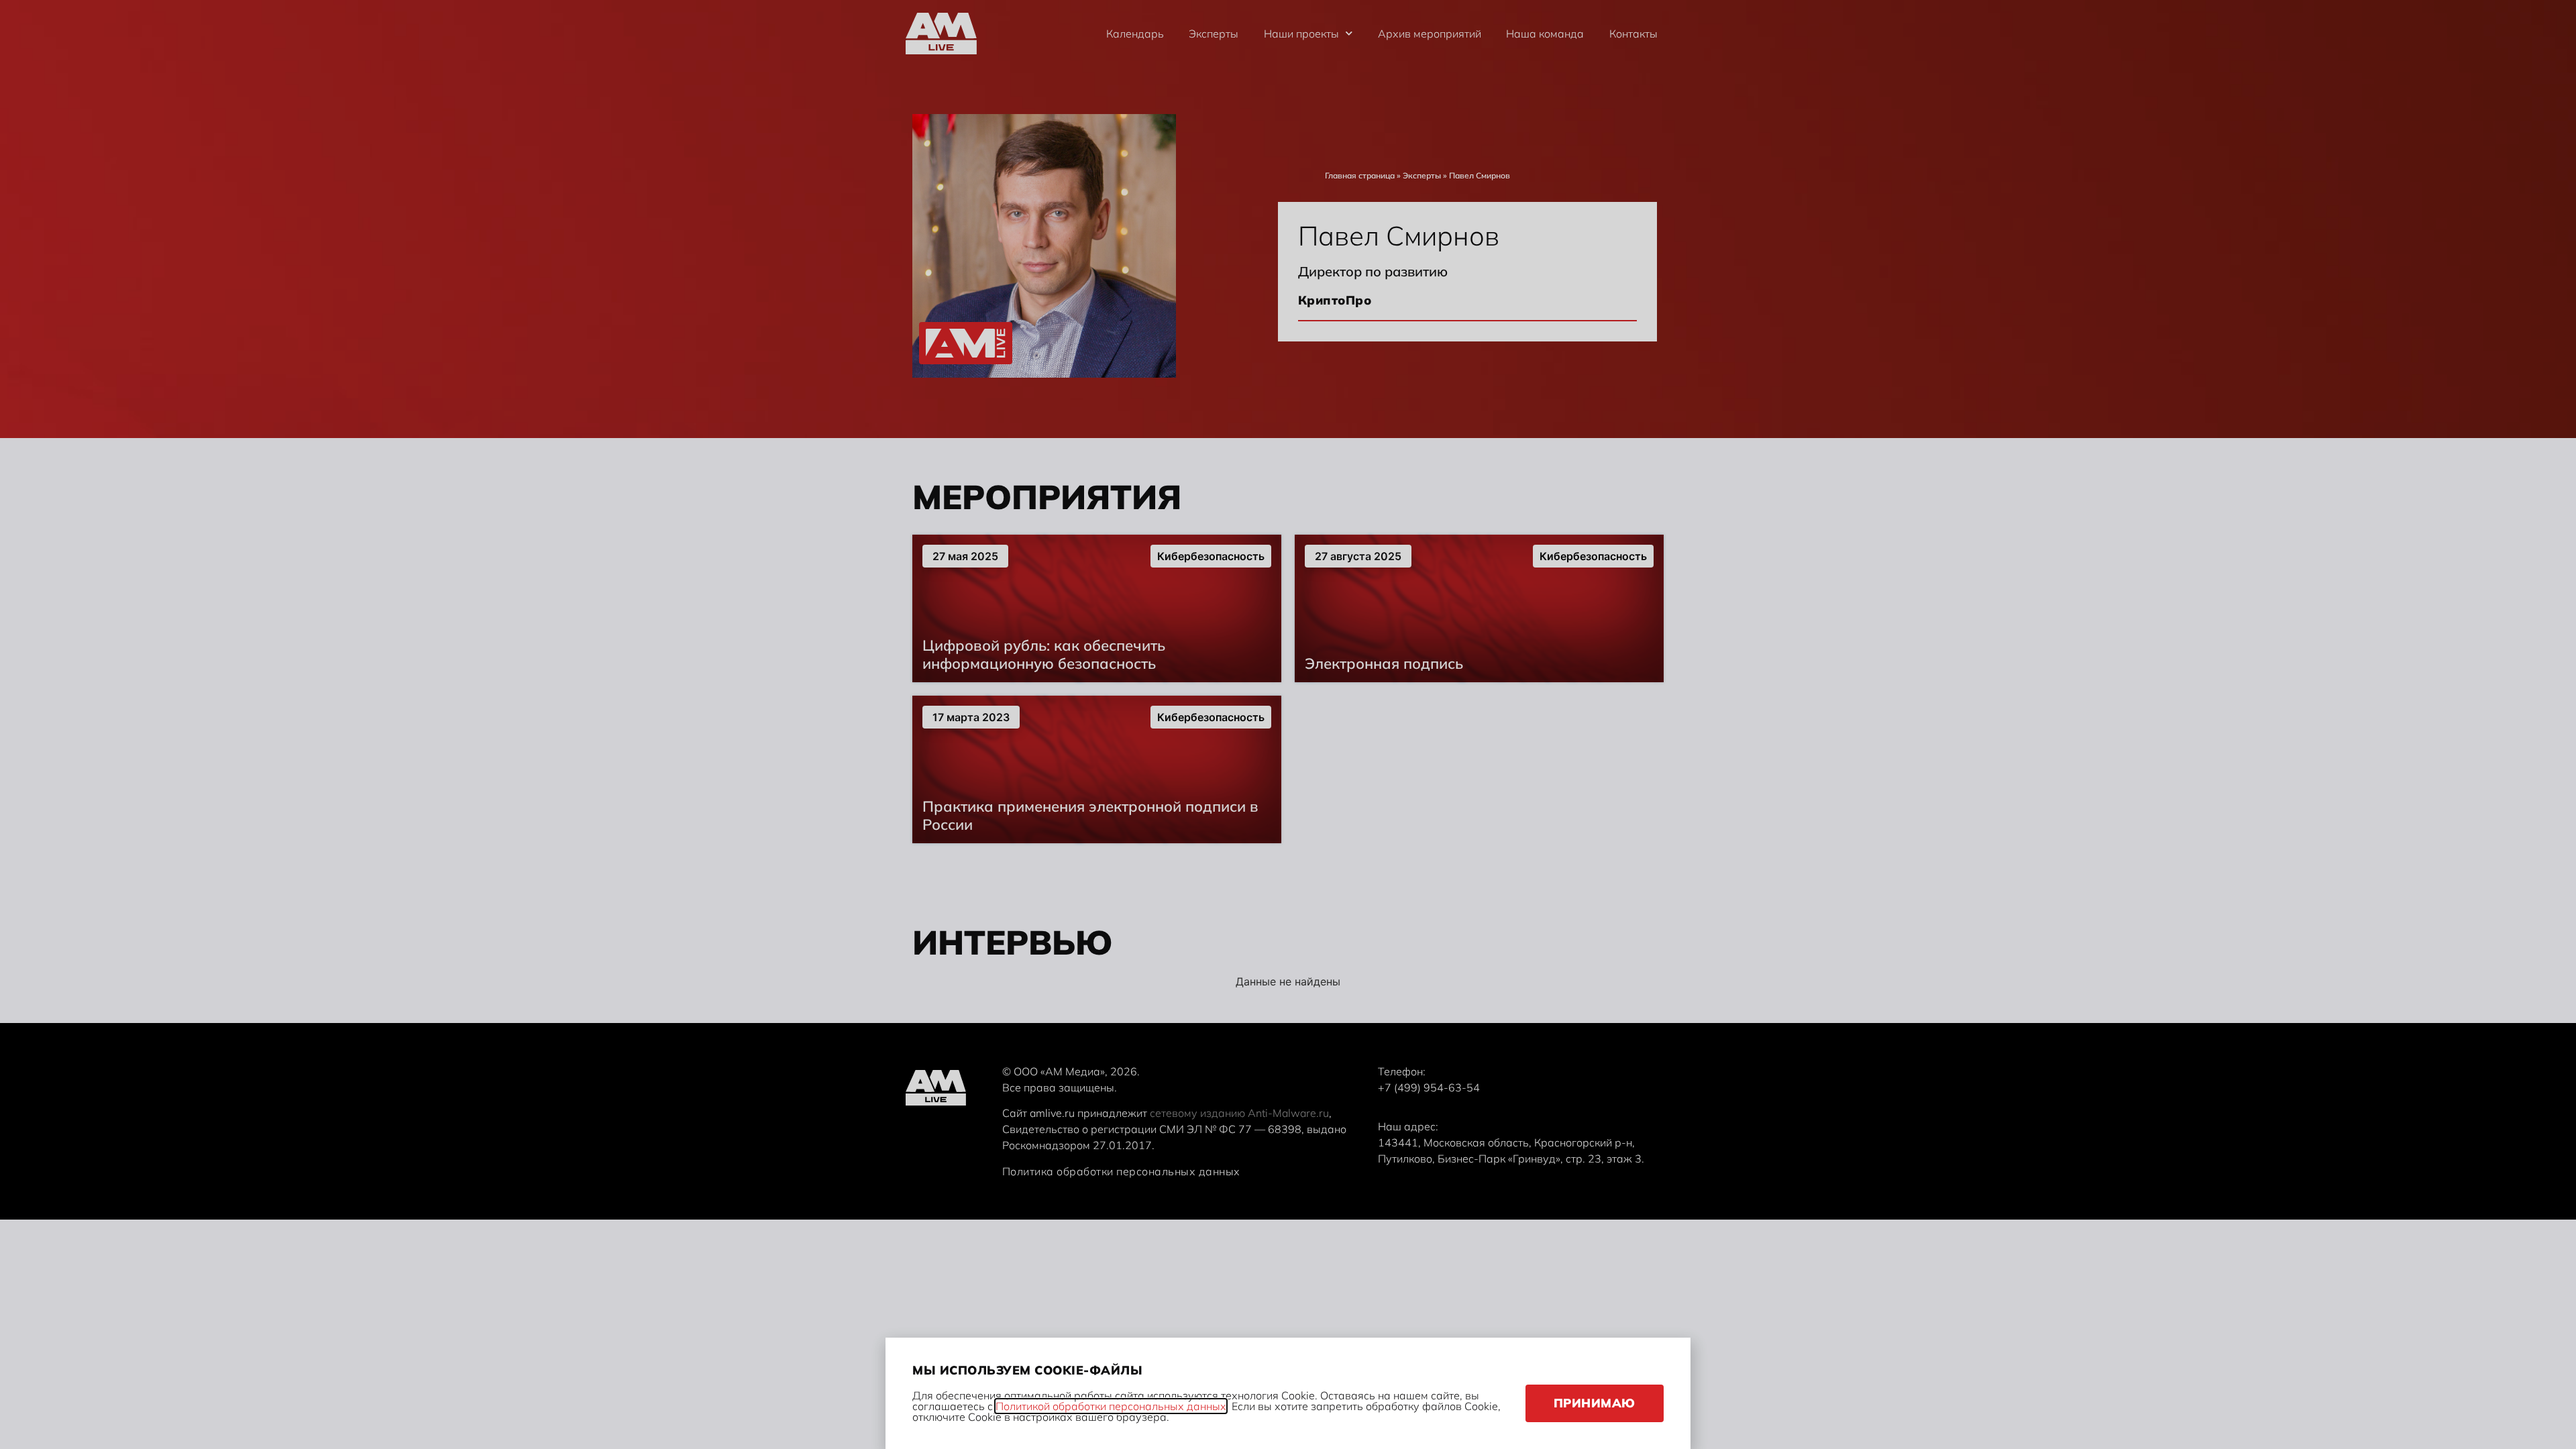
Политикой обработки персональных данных (1111, 1406)
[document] (1288, 724)
